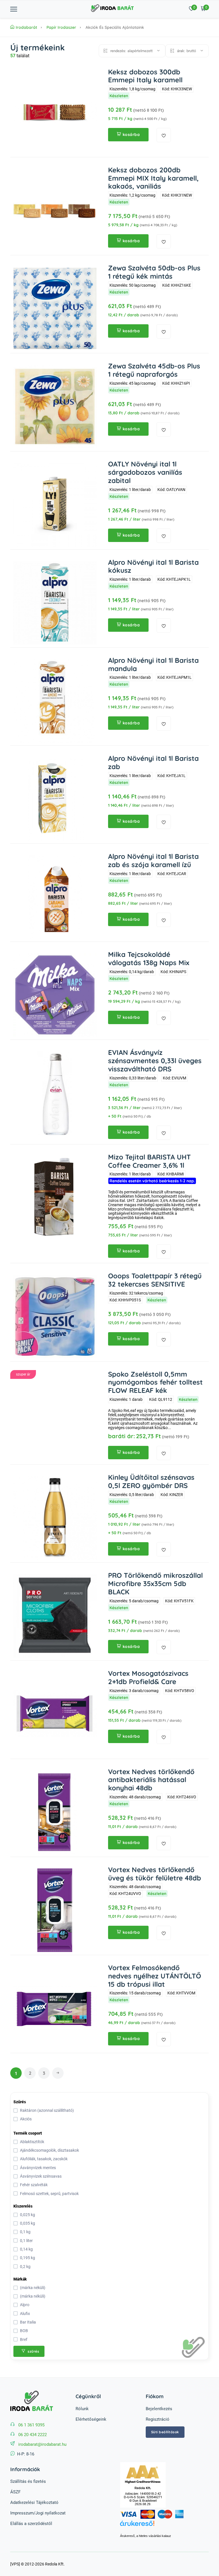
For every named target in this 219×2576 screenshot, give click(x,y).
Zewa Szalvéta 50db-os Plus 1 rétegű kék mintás (154, 272)
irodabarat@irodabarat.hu (42, 2444)
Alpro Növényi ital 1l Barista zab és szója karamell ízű (153, 860)
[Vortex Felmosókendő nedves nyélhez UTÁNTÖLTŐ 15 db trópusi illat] (55, 2008)
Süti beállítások (165, 2432)
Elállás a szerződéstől (31, 2524)
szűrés (33, 2351)
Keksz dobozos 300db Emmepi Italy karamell (145, 76)
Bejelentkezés (159, 2409)
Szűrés (20, 2102)
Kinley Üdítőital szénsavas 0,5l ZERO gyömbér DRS (151, 1481)
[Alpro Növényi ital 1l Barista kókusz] (55, 603)
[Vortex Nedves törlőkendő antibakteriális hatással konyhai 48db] (55, 1812)
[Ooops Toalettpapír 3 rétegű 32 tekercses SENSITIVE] (55, 1316)
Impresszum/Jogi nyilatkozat (38, 2513)
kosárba (131, 134)
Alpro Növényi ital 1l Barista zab (153, 762)
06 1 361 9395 (31, 2425)
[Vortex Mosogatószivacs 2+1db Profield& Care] (55, 1714)
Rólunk (82, 2409)
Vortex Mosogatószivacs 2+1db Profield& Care (148, 1677)
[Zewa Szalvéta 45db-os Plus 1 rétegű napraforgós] (55, 406)
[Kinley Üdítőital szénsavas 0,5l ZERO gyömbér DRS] (55, 1518)
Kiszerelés (23, 2206)
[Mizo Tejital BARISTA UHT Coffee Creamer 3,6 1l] (55, 1198)
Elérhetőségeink (91, 2419)
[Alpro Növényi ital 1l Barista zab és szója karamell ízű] (55, 897)
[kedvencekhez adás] (164, 135)
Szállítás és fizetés (28, 2481)
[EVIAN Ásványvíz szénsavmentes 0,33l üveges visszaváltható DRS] (55, 1093)
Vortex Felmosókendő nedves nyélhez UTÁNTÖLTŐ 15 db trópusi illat (155, 1976)
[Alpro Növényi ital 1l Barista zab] (55, 799)
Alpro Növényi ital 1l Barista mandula (153, 664)
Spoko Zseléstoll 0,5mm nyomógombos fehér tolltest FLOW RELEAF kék (155, 1382)
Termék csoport (28, 2133)
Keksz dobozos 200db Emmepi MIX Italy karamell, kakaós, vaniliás (153, 178)
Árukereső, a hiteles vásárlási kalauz (146, 2536)
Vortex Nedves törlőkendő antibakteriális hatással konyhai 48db (151, 1780)
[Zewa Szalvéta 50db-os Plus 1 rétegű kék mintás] (55, 308)
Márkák (20, 2279)
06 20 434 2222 (33, 2435)
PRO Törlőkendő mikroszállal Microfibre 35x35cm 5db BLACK (155, 1583)
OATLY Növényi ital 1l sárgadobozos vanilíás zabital (145, 472)
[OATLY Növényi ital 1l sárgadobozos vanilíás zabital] (55, 505)
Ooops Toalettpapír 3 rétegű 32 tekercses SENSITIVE (155, 1280)
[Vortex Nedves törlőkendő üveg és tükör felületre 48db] (55, 1910)
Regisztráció (158, 2419)
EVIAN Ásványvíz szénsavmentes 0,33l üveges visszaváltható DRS (155, 1061)
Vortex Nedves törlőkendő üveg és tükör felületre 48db (155, 1874)
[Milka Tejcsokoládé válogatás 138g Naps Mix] (55, 995)
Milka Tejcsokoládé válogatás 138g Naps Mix (149, 958)
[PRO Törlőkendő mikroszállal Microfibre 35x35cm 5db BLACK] (55, 1616)
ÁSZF (15, 2492)
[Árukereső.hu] (164, 2526)
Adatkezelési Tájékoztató (34, 2502)
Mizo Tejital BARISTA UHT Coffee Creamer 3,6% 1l (149, 1161)
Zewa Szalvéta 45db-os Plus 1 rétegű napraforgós (154, 370)
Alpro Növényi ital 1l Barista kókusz (153, 566)
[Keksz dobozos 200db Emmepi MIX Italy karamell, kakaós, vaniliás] (55, 210)
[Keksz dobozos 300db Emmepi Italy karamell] (55, 112)
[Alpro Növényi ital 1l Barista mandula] (55, 701)
